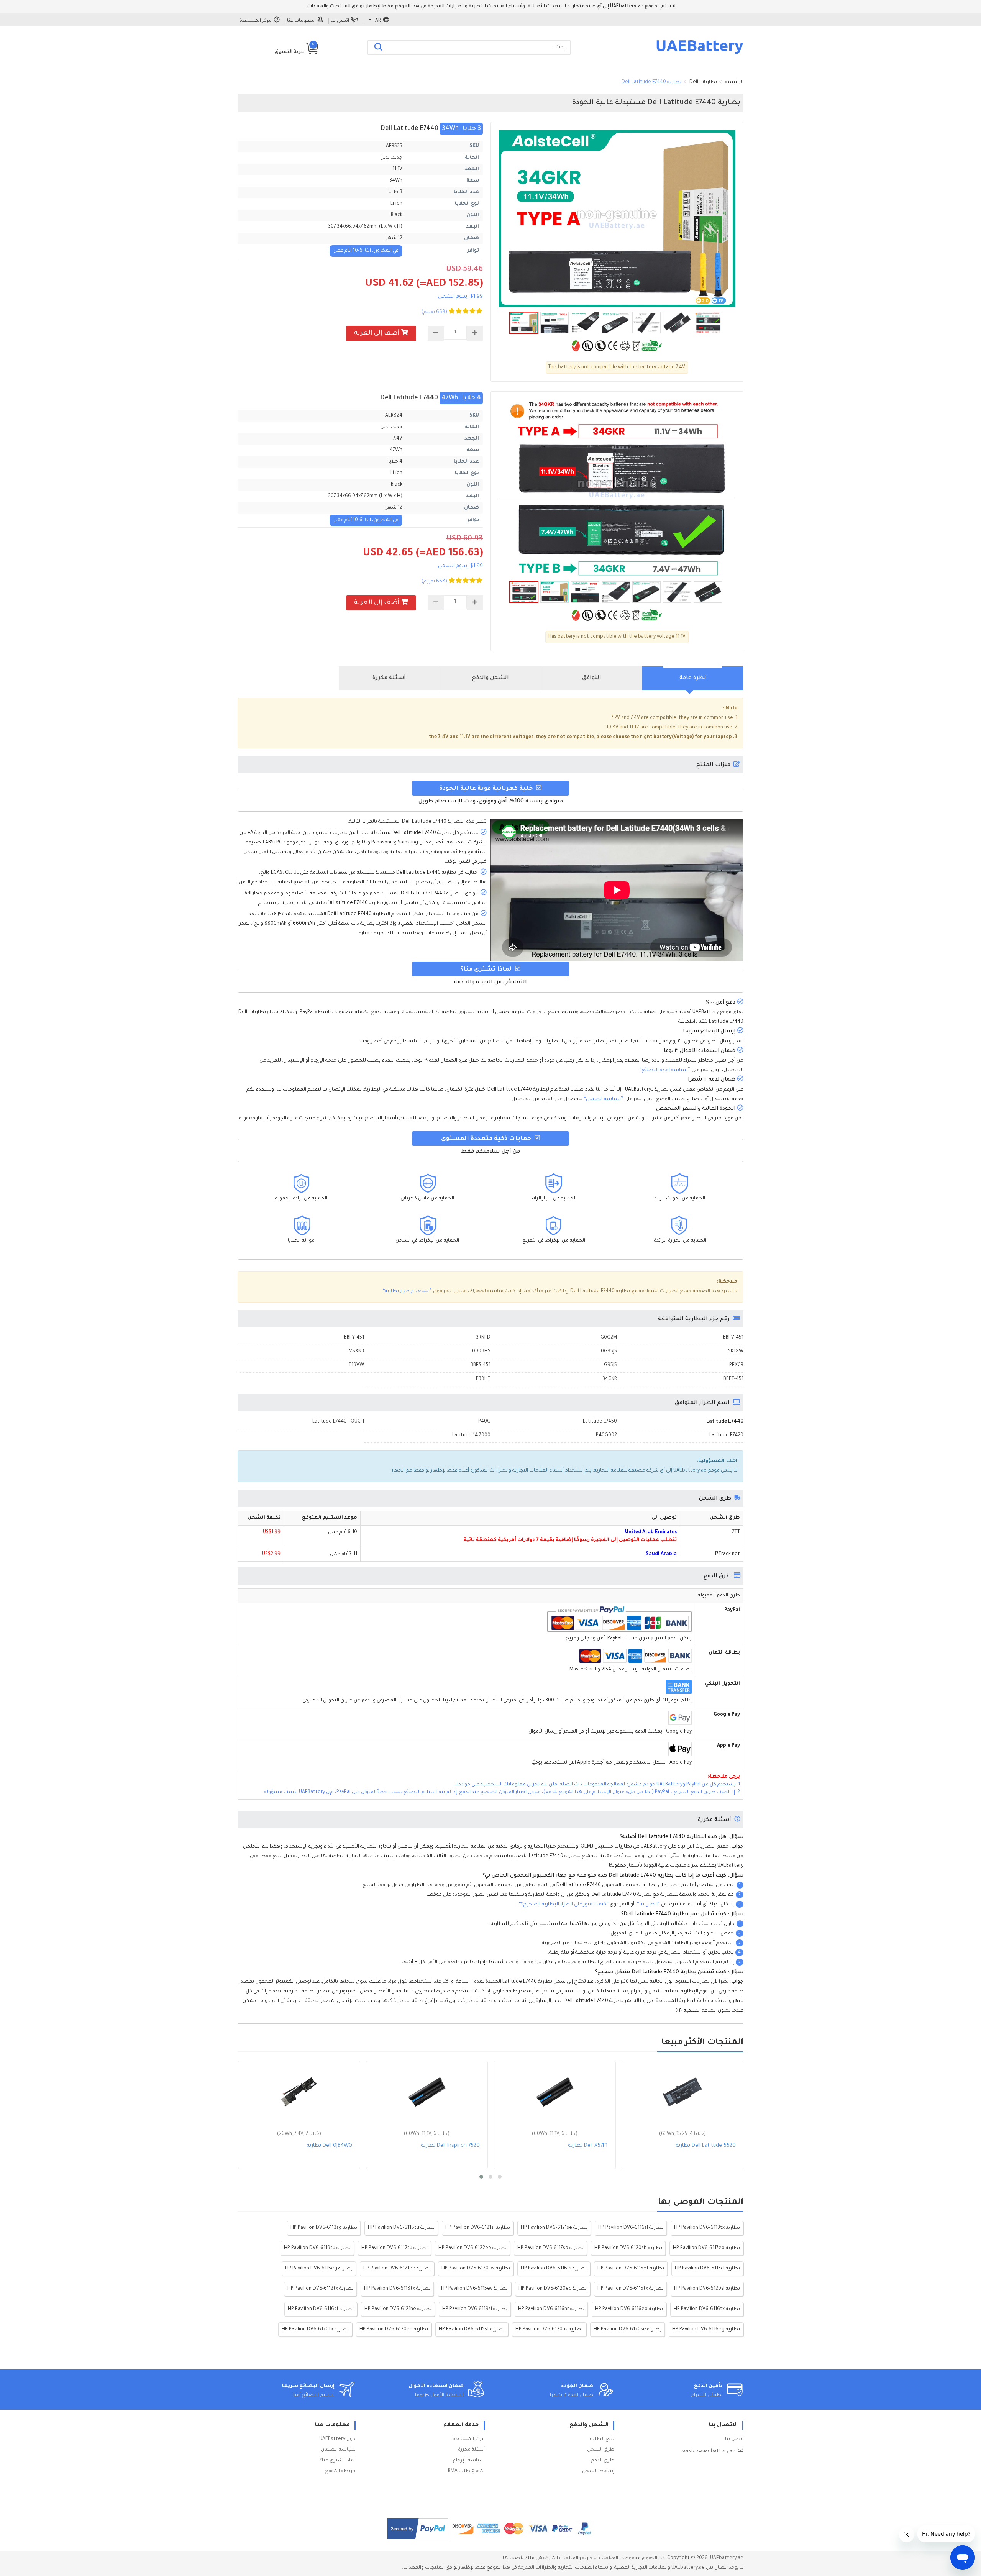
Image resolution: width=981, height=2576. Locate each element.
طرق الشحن (601, 2450)
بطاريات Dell (703, 82)
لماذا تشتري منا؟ (338, 2461)
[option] (617, 219)
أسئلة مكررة (471, 2450)
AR (378, 21)
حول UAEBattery (337, 2439)
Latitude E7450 (600, 1422)
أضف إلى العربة (377, 333)
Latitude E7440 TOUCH (338, 1422)
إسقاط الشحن (598, 2471)
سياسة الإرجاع (469, 2461)
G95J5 (610, 1365)
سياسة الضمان (338, 2450)
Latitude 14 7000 (471, 1436)
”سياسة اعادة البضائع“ (665, 1070)
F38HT (483, 1379)
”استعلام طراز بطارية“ (407, 1291)
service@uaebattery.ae (709, 2451)
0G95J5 (609, 1352)
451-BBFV (733, 1338)
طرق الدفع (603, 2461)
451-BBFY (354, 1338)
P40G (484, 1422)
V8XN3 (357, 1352)
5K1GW (736, 1352)
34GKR (610, 1379)
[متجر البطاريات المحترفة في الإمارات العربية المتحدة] (700, 54)
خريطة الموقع (340, 2471)
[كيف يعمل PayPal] (418, 2529)
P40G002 (606, 1436)
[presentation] (693, 678)
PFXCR (736, 1365)
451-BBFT (733, 1379)
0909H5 (481, 1352)
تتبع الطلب (602, 2439)
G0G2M (609, 1338)
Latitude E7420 (726, 1436)
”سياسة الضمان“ (603, 1099)
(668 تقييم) (434, 312)
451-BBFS (481, 1365)
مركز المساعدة (256, 21)
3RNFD (483, 1338)
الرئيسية (734, 82)
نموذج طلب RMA (466, 2471)
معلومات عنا (301, 21)
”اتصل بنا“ (648, 1905)
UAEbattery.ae (727, 2558)
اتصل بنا (340, 21)
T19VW (356, 1365)
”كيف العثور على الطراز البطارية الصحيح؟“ (564, 1905)
